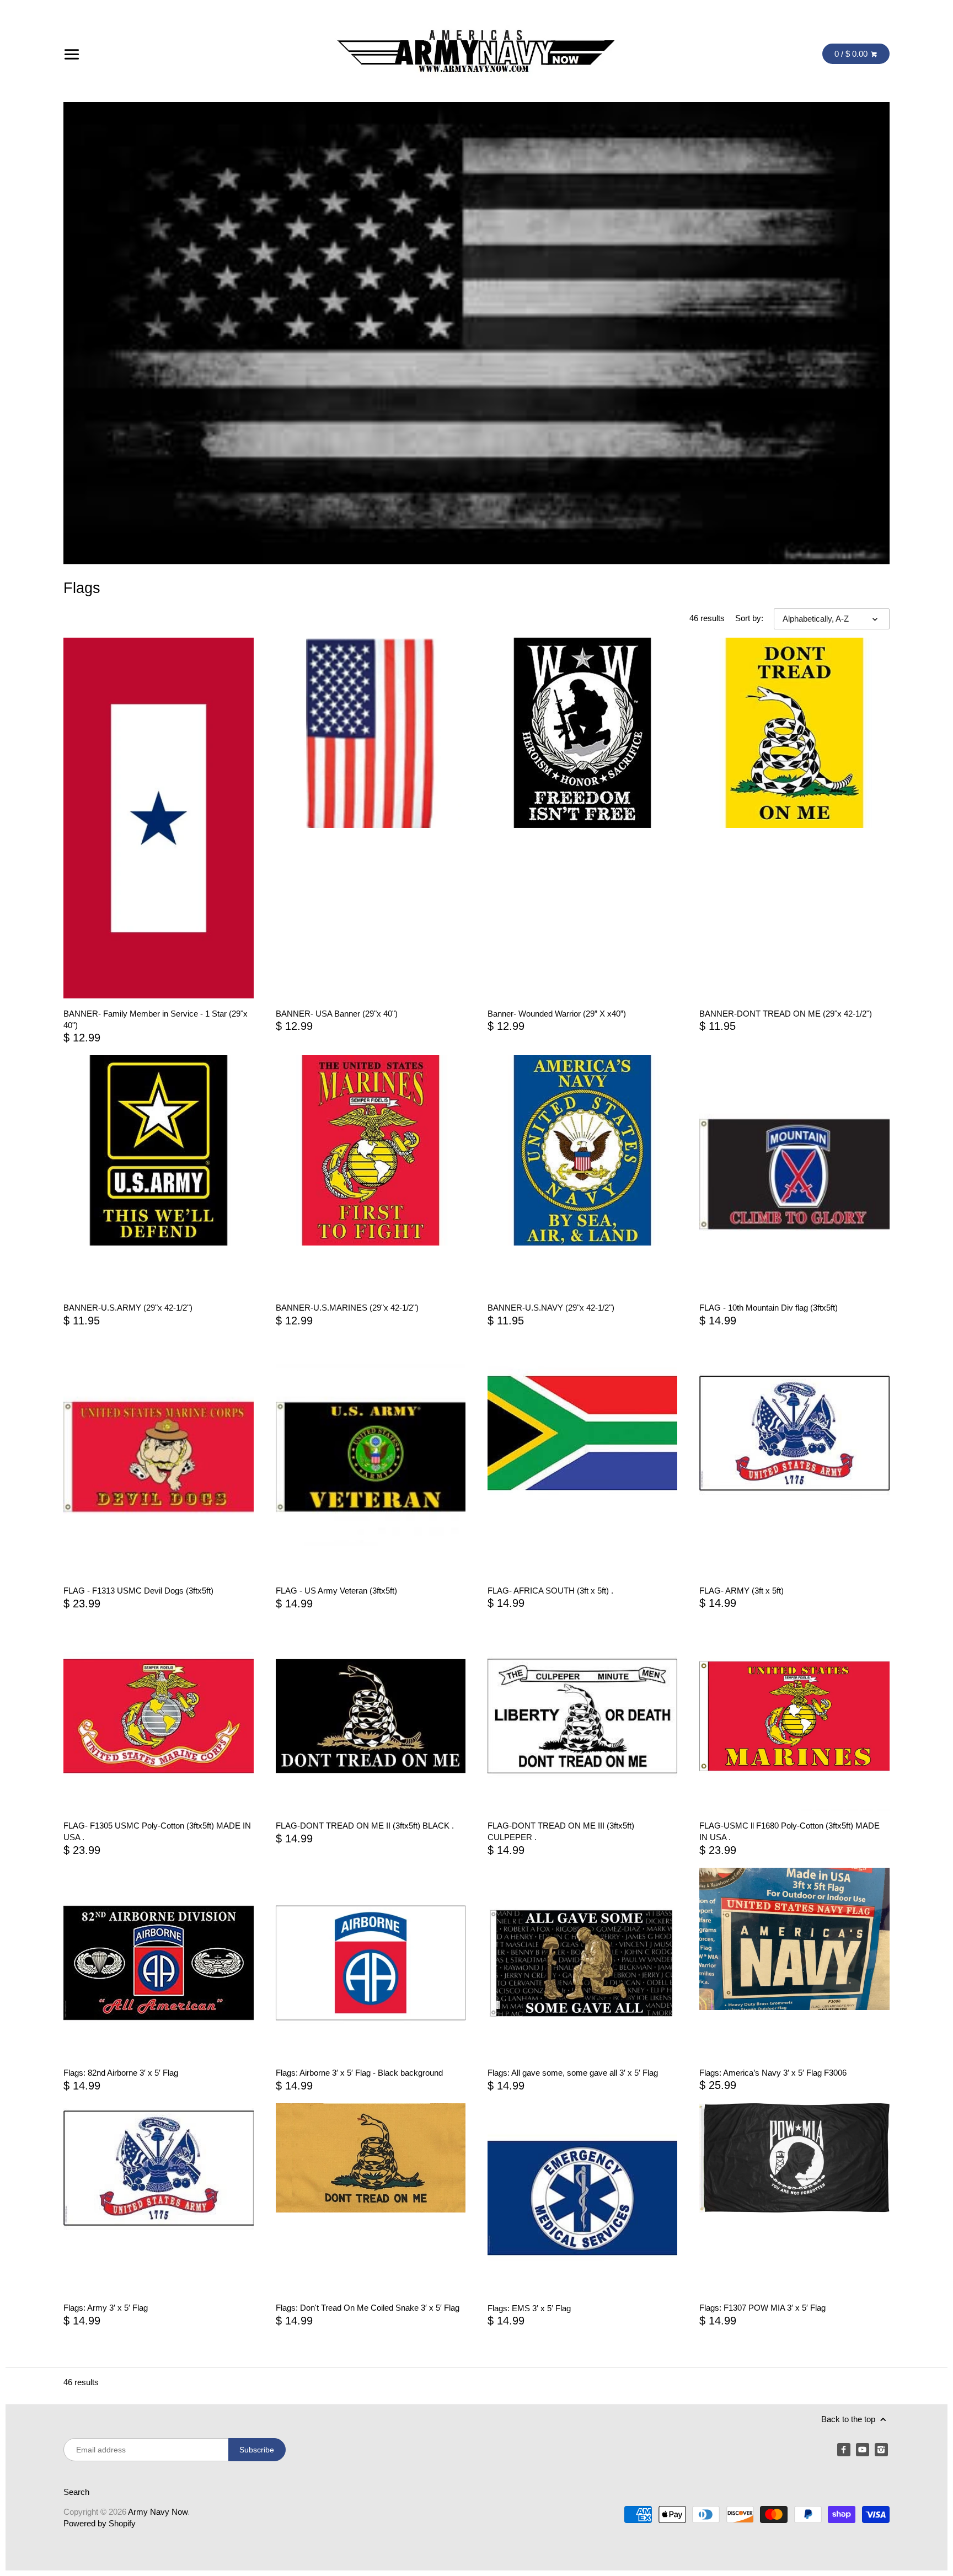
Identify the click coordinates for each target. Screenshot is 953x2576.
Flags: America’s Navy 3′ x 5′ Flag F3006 (773, 2073)
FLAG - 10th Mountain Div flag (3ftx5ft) (769, 1308)
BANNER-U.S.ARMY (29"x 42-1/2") (128, 1308)
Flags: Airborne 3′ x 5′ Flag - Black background (359, 2073)
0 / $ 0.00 (852, 54)
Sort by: (749, 618)
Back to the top (849, 2419)
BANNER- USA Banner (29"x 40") (337, 1014)
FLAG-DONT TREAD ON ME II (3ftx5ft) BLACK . (365, 1826)
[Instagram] (881, 2450)
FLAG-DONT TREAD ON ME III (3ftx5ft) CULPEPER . (561, 1831)
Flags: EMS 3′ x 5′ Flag (529, 2308)
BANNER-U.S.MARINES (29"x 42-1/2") (347, 1308)
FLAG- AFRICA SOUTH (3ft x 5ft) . (550, 1591)
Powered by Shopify (100, 2523)
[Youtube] (863, 2450)
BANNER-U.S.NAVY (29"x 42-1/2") (551, 1308)
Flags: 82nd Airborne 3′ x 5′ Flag (121, 2073)
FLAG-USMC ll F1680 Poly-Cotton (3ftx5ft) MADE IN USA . (789, 1831)
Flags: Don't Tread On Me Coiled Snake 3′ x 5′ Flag (368, 2308)
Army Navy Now (158, 2512)
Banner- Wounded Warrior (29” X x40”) (557, 1014)
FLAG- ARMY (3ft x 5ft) (741, 1591)
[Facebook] (844, 2450)
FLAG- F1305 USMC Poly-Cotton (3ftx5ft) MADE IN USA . (157, 1831)
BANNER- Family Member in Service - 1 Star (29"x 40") (156, 1019)
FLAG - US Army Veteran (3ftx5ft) (336, 1591)
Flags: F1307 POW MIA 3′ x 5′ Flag (762, 2308)
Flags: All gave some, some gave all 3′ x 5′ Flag (573, 2073)
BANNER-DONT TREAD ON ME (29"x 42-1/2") (786, 1014)
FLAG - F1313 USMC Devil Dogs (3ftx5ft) (138, 1591)
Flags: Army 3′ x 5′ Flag (106, 2308)
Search (76, 2492)
